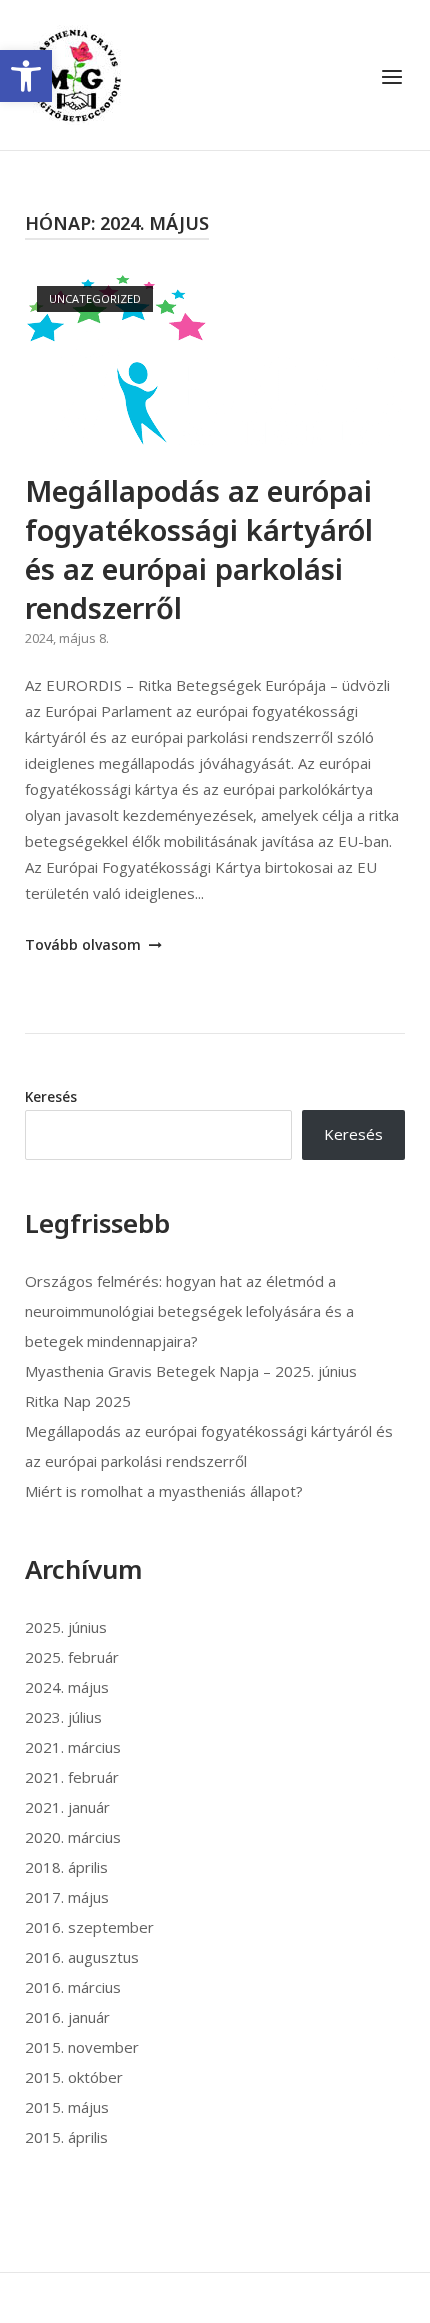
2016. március (73, 1987)
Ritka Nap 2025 (78, 1401)
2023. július (63, 1717)
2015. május (67, 2107)
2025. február (72, 1657)
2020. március (73, 1837)
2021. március (73, 1747)
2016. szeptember (89, 1927)
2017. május (67, 1897)
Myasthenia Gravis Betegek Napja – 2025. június (191, 1371)
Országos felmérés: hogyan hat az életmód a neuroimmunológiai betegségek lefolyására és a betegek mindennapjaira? (189, 1311)
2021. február (72, 1777)
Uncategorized (95, 298)
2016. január (67, 2017)
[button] (26, 76)
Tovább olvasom (85, 944)
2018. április (66, 1867)
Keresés (51, 1097)
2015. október (74, 2077)
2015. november (82, 2047)
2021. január (67, 1807)
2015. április (66, 2137)
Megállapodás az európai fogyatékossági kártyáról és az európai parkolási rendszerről (199, 549)
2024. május (67, 1687)
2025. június (66, 1627)
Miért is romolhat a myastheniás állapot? (164, 1491)
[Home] (75, 73)
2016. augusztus (82, 1957)
